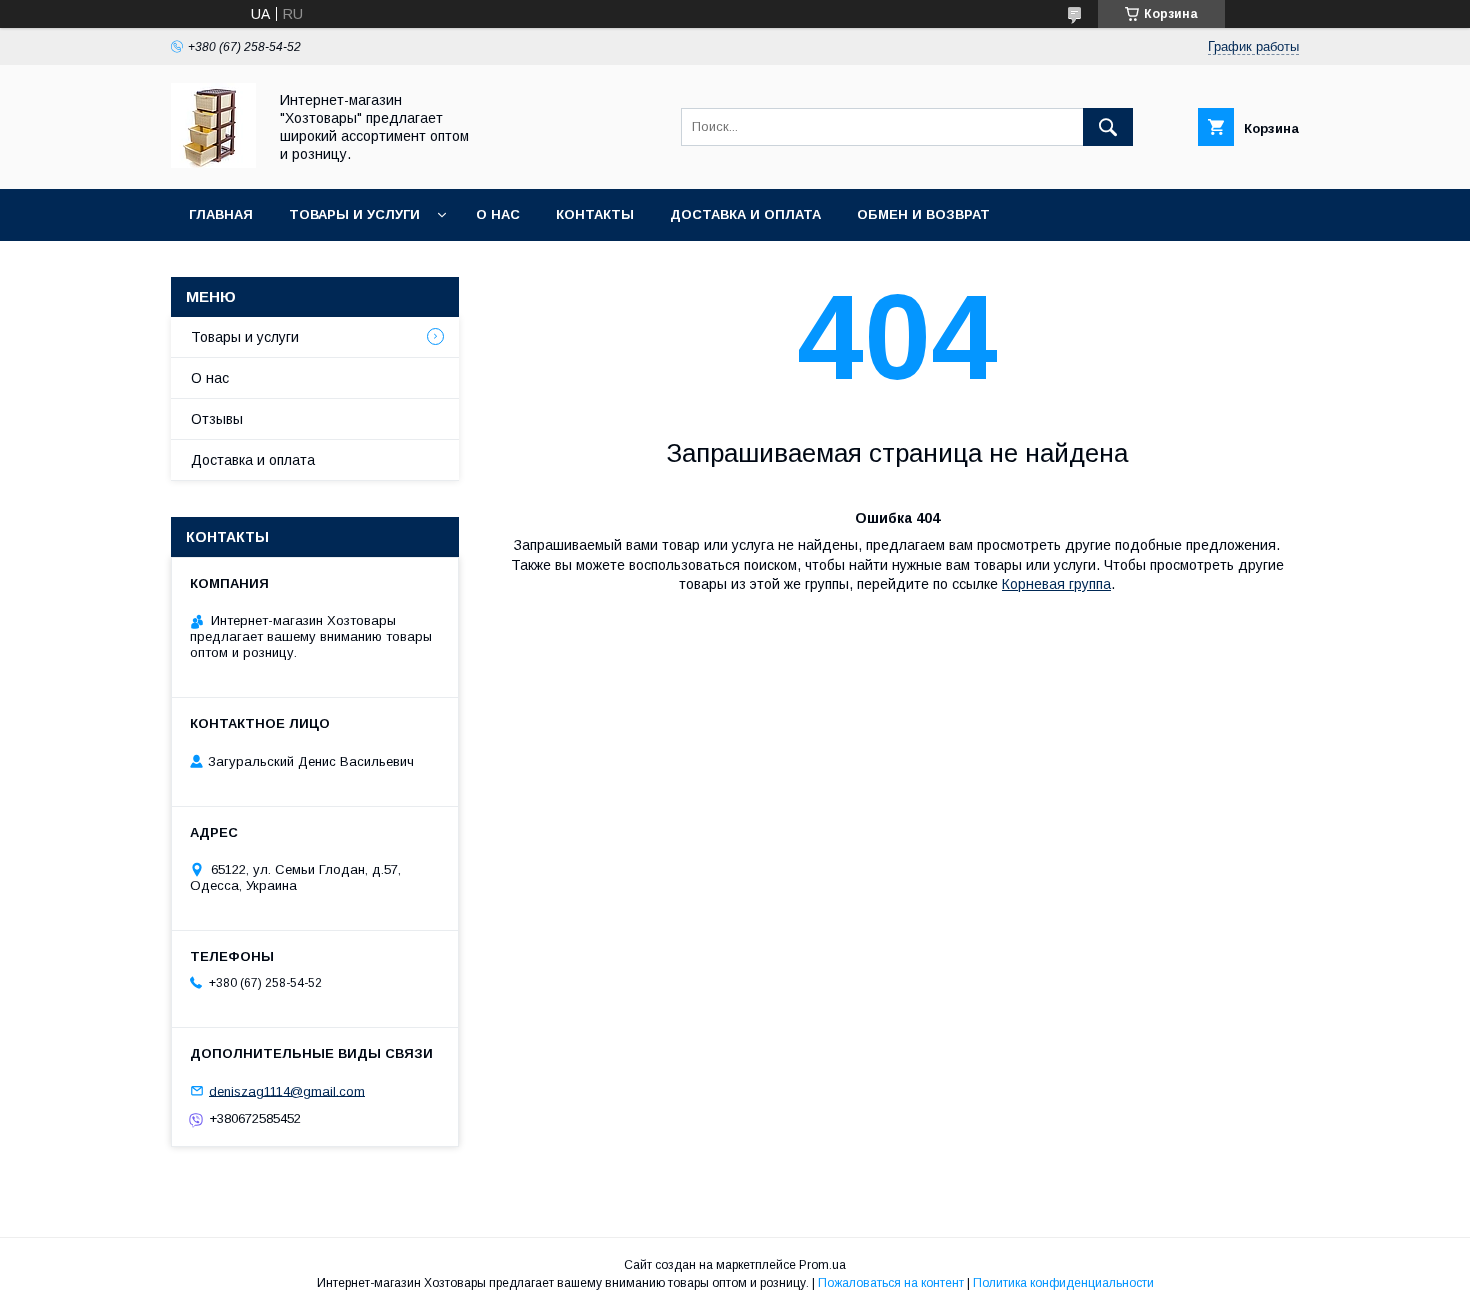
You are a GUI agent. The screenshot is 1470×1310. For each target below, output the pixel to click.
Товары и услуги (354, 214)
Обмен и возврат (923, 214)
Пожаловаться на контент (891, 1283)
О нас (498, 214)
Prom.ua (822, 1265)
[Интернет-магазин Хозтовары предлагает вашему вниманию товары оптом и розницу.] (213, 163)
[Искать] (1108, 127)
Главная (221, 214)
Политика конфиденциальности (1063, 1283)
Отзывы (217, 419)
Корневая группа (1056, 584)
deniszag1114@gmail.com (287, 1090)
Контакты (595, 214)
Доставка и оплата (745, 214)
